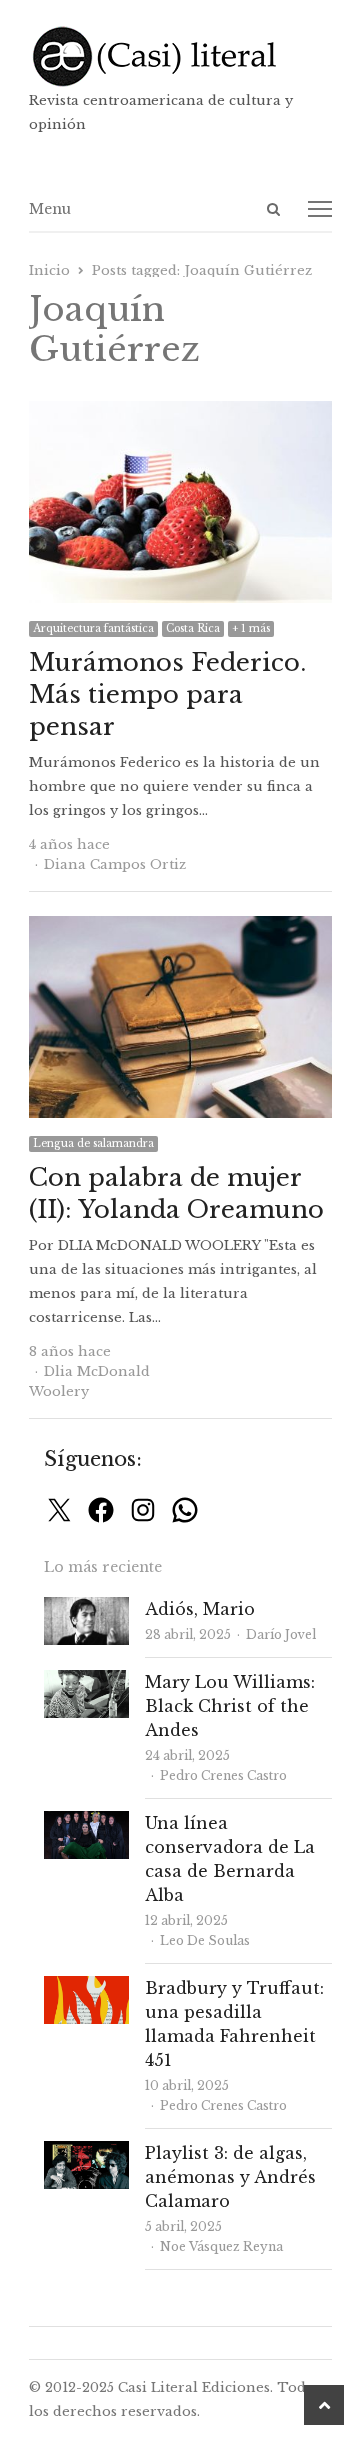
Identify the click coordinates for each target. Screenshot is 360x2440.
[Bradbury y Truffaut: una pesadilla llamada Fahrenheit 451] (86, 1987)
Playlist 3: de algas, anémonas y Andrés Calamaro (230, 2177)
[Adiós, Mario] (86, 1608)
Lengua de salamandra (93, 1143)
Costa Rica (193, 628)
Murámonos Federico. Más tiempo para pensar (167, 694)
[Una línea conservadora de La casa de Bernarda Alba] (86, 1822)
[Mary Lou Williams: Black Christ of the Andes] (86, 1681)
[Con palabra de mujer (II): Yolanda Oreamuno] (180, 927)
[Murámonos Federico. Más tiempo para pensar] (180, 412)
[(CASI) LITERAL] (180, 56)
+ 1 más (251, 628)
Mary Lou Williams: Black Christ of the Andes (230, 1706)
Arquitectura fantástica (93, 628)
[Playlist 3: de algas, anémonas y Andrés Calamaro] (86, 2152)
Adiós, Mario (200, 1609)
